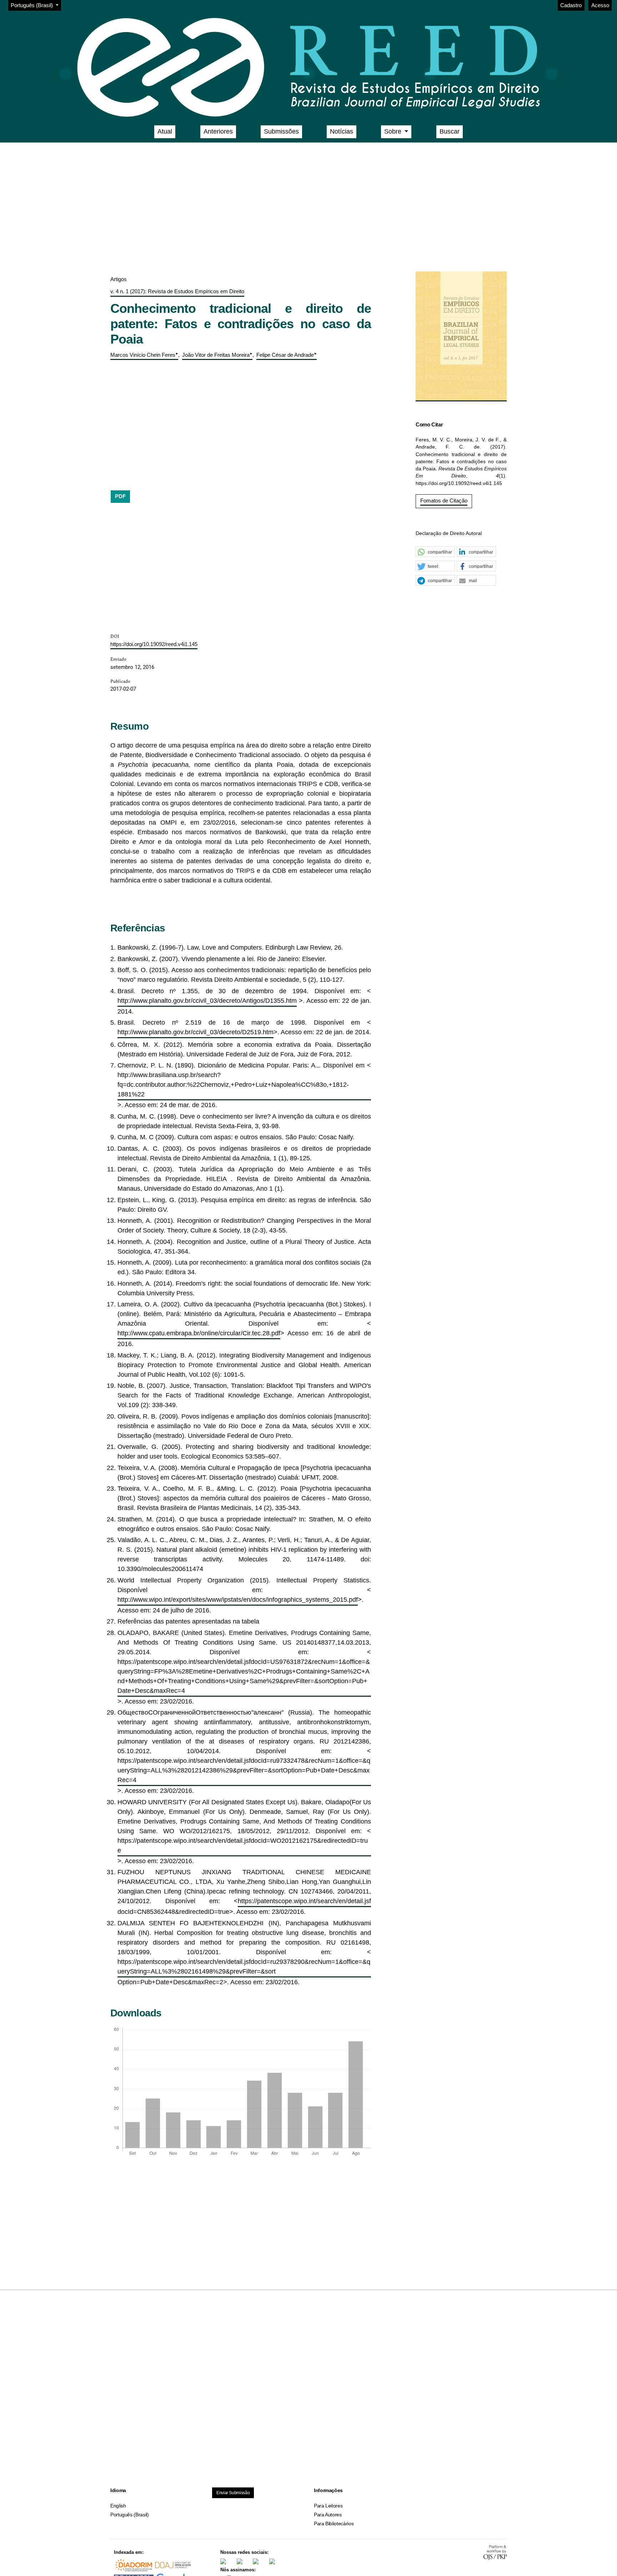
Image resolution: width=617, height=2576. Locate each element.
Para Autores (328, 2515)
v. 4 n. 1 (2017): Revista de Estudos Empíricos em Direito (177, 291)
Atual (165, 131)
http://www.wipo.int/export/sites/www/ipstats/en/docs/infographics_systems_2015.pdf (238, 1600)
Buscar (450, 131)
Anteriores (218, 131)
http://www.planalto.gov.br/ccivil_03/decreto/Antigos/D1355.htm (207, 1001)
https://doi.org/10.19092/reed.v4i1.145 (154, 644)
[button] (435, 552)
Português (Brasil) (130, 2515)
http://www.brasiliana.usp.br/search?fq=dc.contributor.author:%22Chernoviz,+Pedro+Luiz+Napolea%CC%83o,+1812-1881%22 (233, 1085)
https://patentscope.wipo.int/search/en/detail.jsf (304, 1901)
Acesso (600, 5)
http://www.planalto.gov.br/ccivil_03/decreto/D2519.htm (195, 1032)
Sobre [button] (394, 131)
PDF (120, 496)
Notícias (342, 131)
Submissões (281, 131)
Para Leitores (328, 2506)
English (118, 2506)
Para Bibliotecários (334, 2524)
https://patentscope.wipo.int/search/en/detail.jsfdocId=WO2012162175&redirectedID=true (243, 1845)
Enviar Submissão (233, 2493)
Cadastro (571, 5)
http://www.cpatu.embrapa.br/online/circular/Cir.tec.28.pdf (199, 1333)
